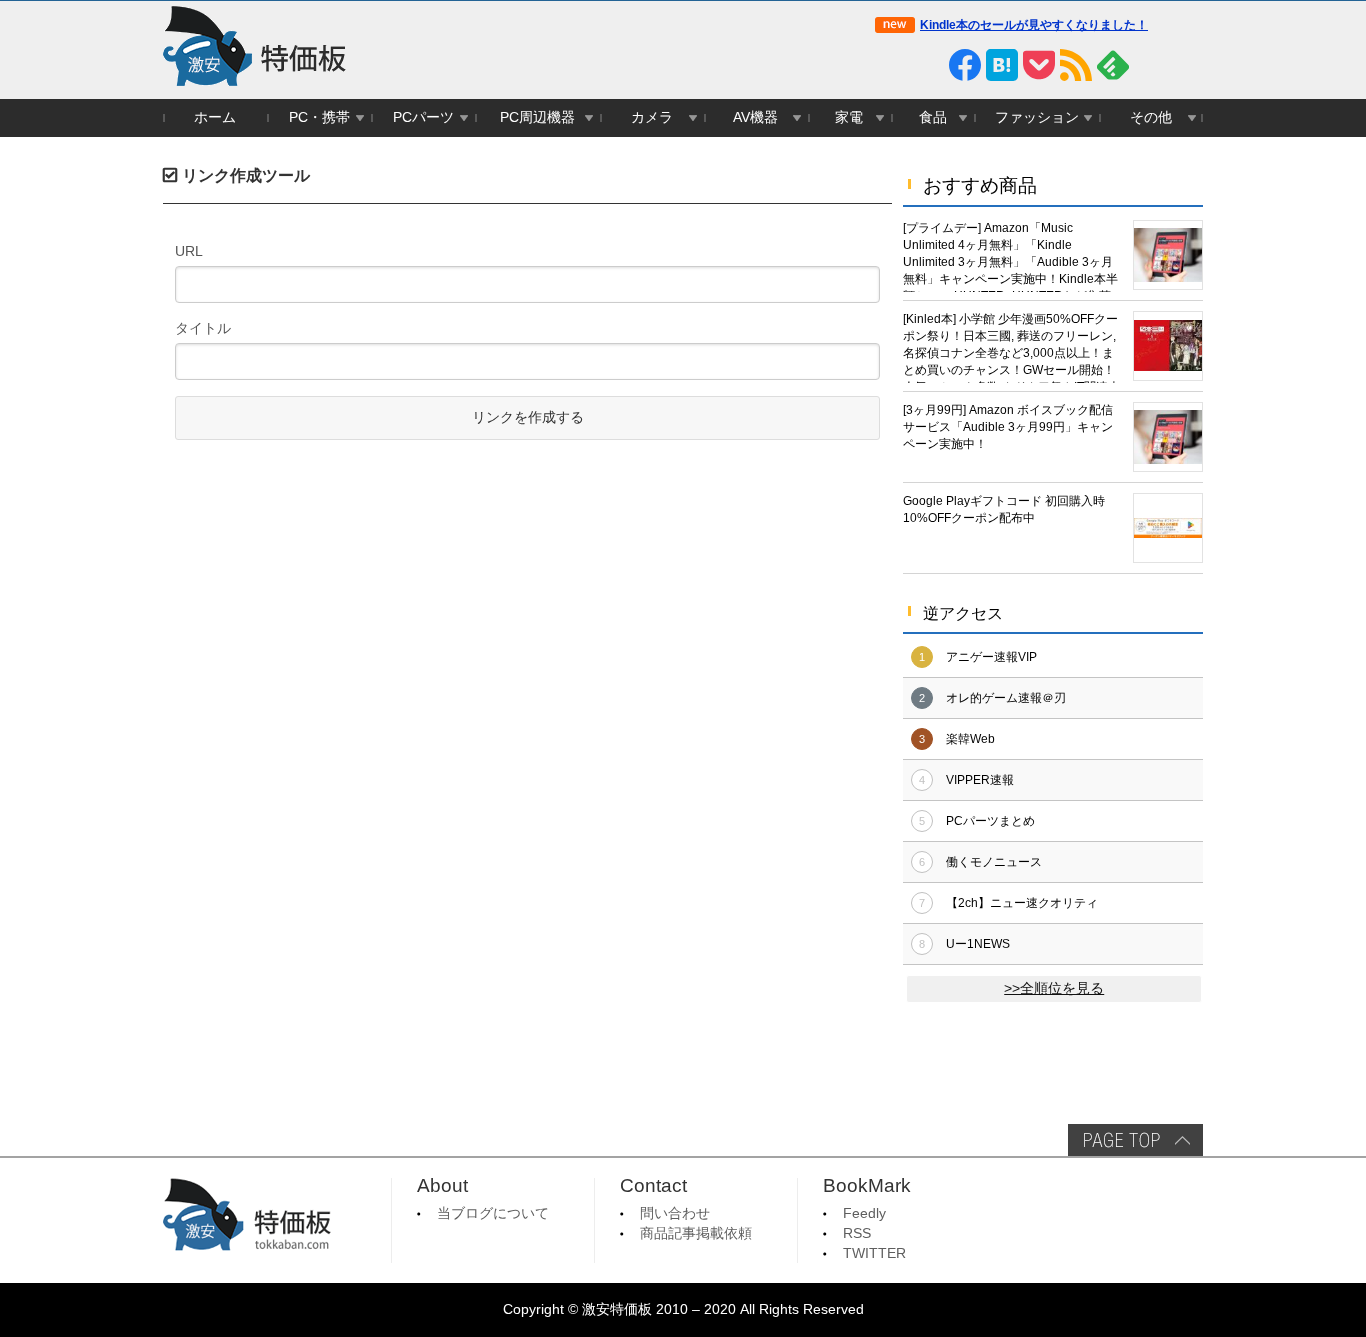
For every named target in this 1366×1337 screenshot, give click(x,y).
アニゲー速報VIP (991, 657)
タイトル (203, 328)
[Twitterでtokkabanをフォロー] (891, 65)
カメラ (652, 117)
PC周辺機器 (537, 117)
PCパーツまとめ (990, 821)
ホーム (215, 117)
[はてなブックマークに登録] (1002, 65)
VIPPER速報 (980, 780)
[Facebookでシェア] (965, 65)
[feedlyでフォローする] (1113, 65)
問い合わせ (675, 1213)
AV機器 (755, 117)
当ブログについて (493, 1213)
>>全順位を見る (1054, 988)
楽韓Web (970, 739)
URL (189, 251)
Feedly (864, 1213)
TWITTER (874, 1253)
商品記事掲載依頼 (696, 1233)
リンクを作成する (528, 417)
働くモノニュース (994, 862)
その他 (1151, 117)
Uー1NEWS (978, 944)
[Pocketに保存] (1039, 65)
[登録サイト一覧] (1150, 65)
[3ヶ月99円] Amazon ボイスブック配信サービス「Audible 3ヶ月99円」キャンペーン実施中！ (1008, 427)
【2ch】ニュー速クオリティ (1022, 903)
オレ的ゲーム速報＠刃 (1006, 698)
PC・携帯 (319, 117)
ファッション (1037, 117)
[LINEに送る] (928, 65)
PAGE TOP (1135, 1140)
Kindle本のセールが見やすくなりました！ (1034, 25)
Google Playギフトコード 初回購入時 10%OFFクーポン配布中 (1004, 509)
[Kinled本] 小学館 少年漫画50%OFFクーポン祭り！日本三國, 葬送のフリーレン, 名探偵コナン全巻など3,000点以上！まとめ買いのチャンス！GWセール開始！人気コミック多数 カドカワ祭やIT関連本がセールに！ (1011, 347)
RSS (857, 1233)
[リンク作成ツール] (1187, 65)
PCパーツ (423, 117)
